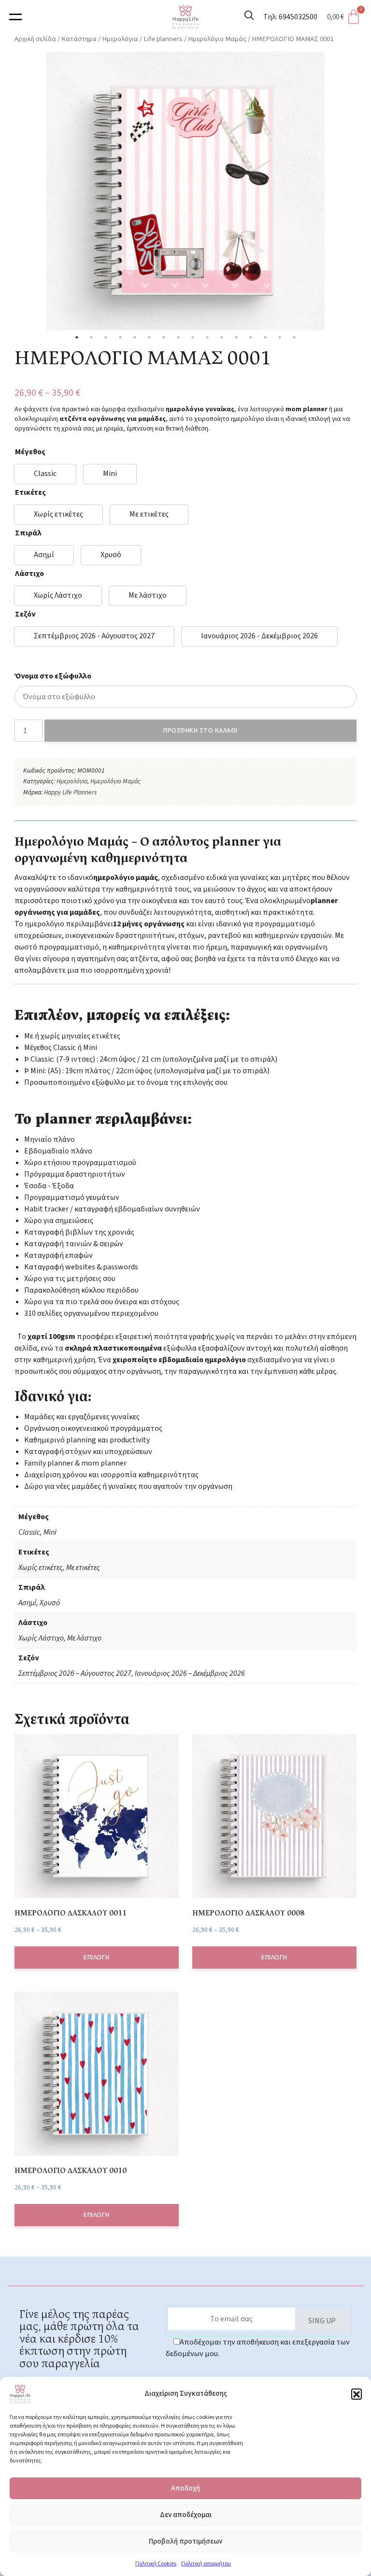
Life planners (163, 39)
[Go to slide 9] (193, 337)
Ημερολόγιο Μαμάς (217, 39)
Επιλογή (97, 1957)
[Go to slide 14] (265, 337)
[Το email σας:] (231, 2319)
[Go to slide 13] (251, 337)
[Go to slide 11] (222, 337)
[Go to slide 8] (178, 337)
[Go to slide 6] (149, 337)
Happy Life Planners (70, 792)
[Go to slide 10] (207, 337)
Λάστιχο (29, 574)
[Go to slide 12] (236, 337)
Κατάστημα (79, 39)
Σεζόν (25, 614)
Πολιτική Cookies (156, 2564)
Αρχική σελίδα (35, 39)
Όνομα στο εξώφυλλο (53, 676)
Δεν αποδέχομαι (186, 2515)
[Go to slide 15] (280, 337)
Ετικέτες (30, 492)
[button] (357, 2394)
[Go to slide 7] (164, 337)
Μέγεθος (30, 452)
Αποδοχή (185, 2488)
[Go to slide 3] (106, 337)
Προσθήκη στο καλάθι (200, 731)
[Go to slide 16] (294, 337)
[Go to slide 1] (77, 337)
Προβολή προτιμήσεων (185, 2541)
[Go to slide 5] (135, 337)
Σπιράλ (28, 533)
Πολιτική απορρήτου (206, 2564)
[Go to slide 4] (120, 337)
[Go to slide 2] (91, 337)
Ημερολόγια (120, 39)
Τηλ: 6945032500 (290, 17)
